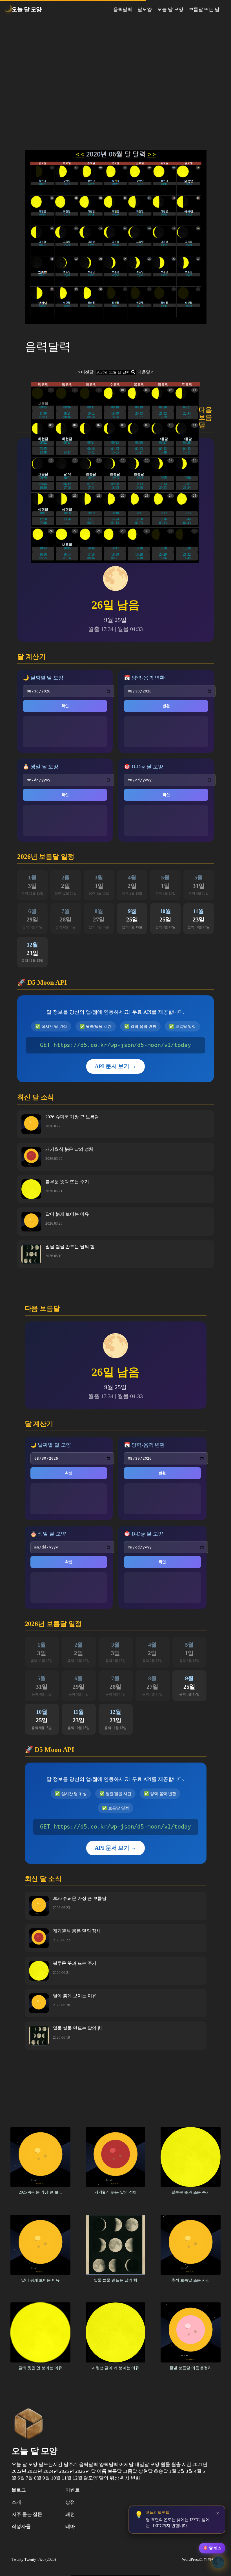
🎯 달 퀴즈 (212, 2548)
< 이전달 (86, 372)
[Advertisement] (115, 78)
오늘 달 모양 (27, 9)
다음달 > (146, 372)
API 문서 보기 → (115, 1066)
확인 (65, 706)
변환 (166, 706)
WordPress (190, 2559)
